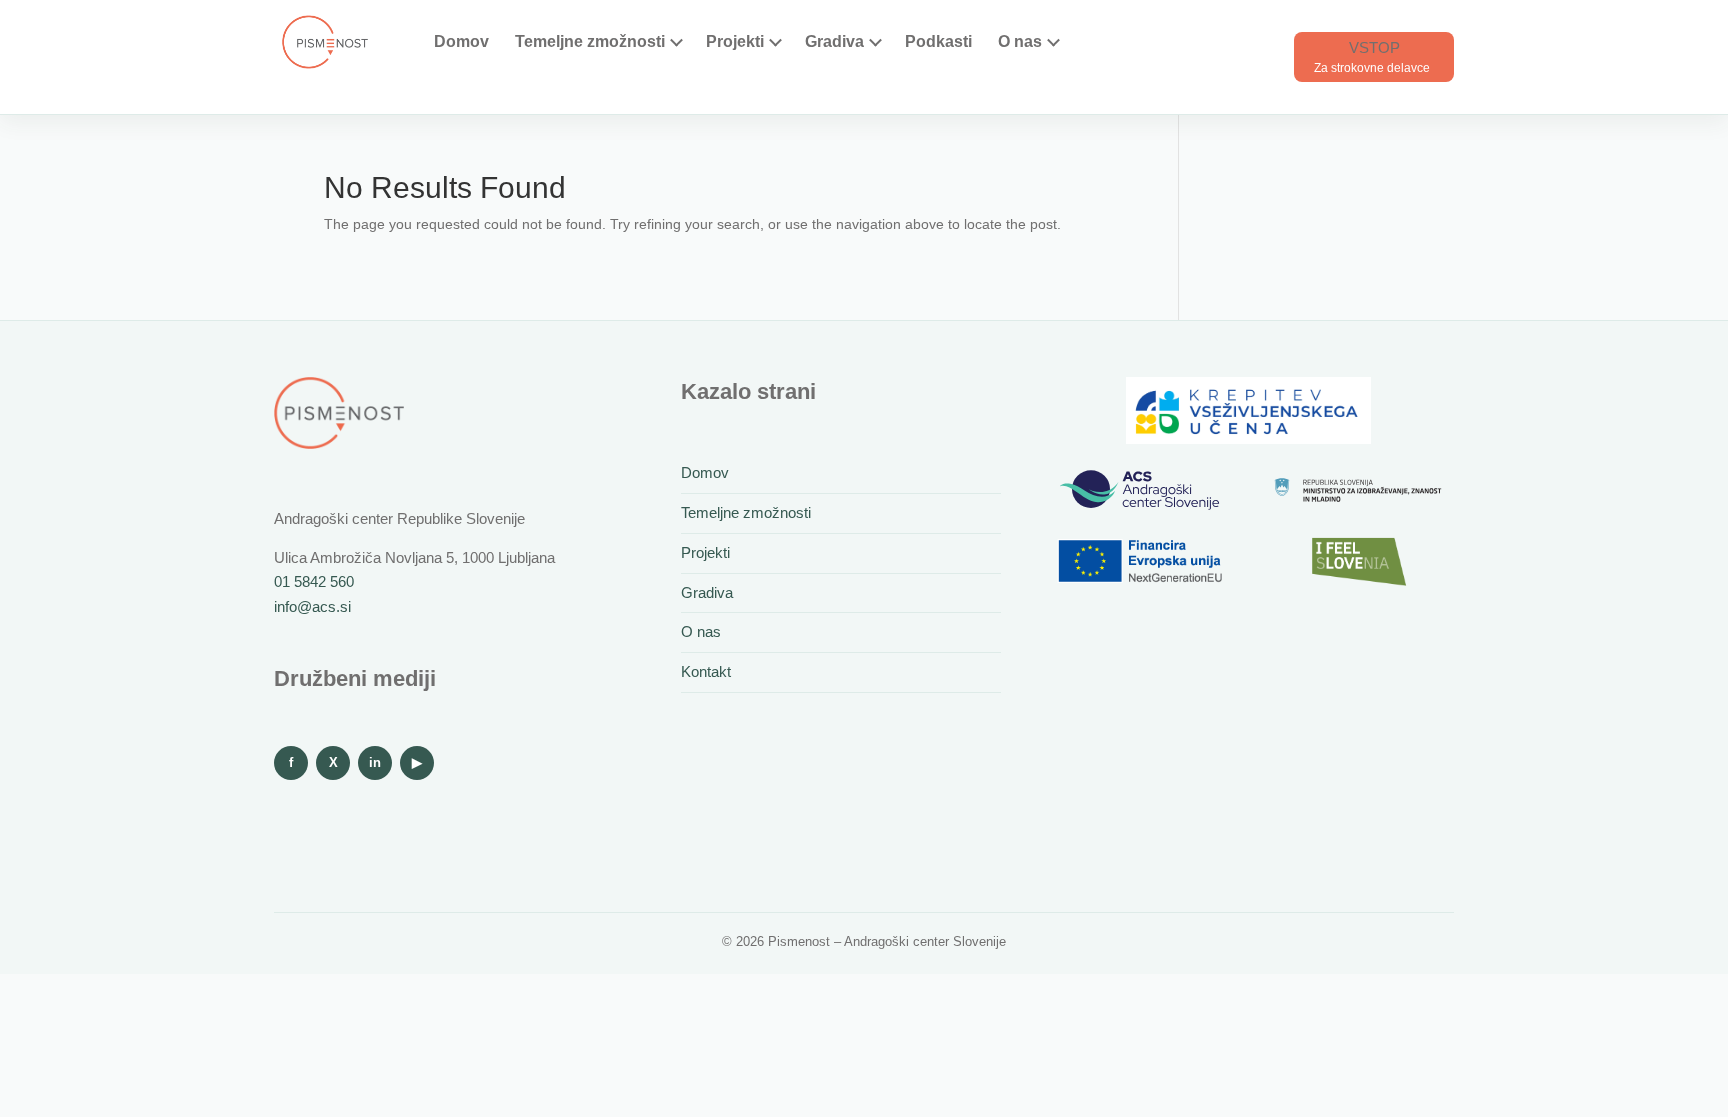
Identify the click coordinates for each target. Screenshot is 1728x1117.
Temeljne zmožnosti (590, 41)
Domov (461, 41)
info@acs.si (312, 606)
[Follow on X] (333, 763)
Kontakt (706, 671)
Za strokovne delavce (1372, 68)
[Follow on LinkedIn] (375, 763)
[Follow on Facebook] (291, 763)
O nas (1020, 41)
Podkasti (938, 41)
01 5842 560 (314, 581)
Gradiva (834, 41)
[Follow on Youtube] (417, 763)
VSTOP (1374, 47)
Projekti (735, 41)
